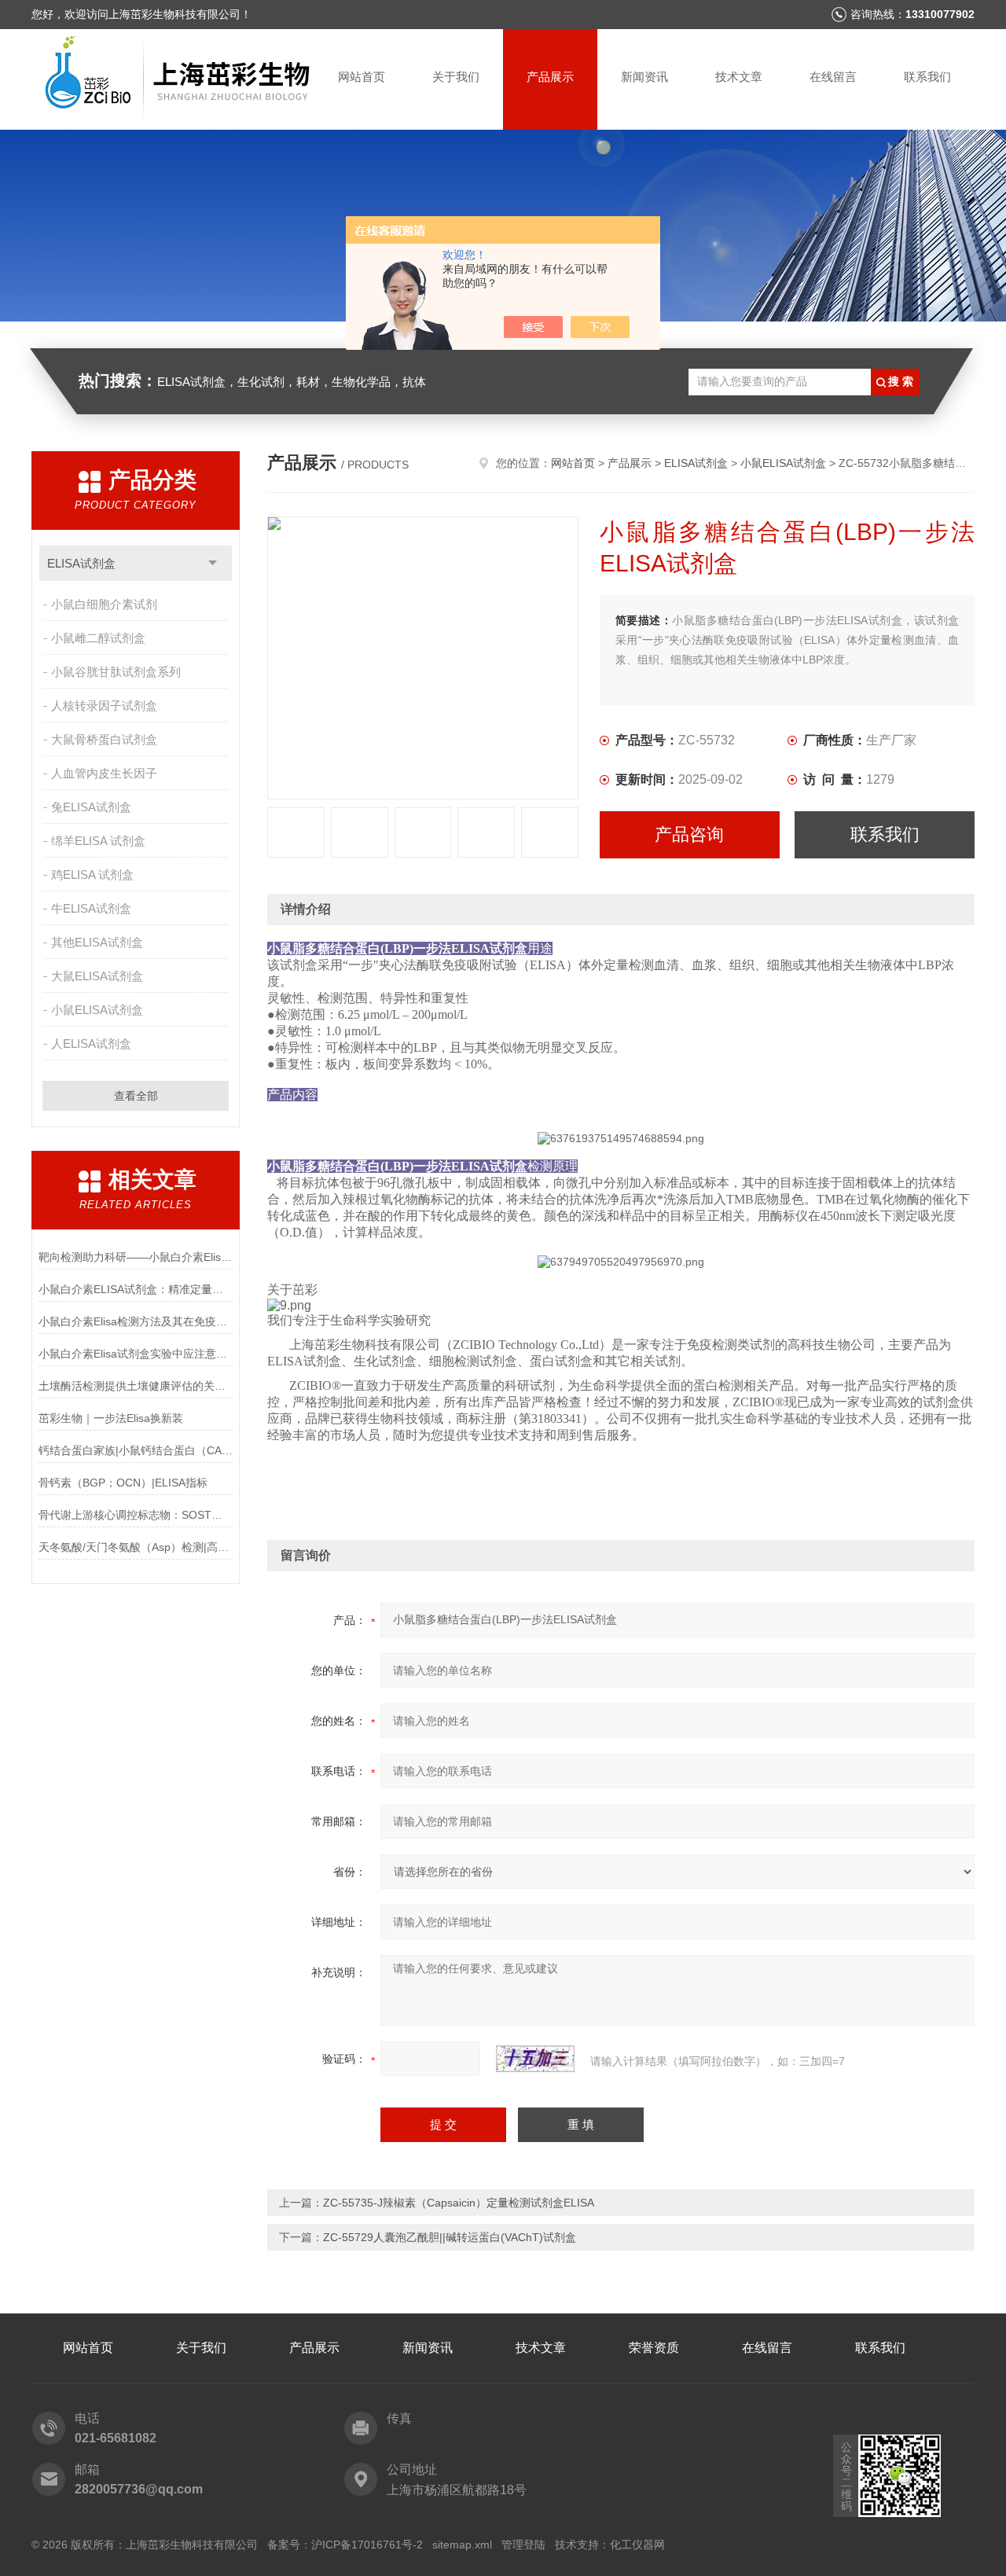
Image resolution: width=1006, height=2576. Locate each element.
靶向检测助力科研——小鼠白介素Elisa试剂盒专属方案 (136, 1257)
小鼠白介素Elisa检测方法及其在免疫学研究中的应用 (136, 1321)
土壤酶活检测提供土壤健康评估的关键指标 (136, 1386)
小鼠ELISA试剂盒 (97, 1010)
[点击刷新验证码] (535, 2059)
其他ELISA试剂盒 (97, 942)
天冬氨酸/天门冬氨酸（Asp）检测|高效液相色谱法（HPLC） (136, 1547)
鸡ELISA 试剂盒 (92, 875)
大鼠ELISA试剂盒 (97, 976)
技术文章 (739, 77)
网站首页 (362, 77)
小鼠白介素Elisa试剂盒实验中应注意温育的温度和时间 (136, 1354)
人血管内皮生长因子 (104, 773)
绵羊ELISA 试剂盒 (98, 841)
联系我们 (927, 77)
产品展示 (550, 77)
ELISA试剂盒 (81, 563)
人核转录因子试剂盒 (104, 706)
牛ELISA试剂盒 (91, 908)
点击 (213, 563)
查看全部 (136, 1096)
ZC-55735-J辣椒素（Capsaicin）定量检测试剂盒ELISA (459, 2203)
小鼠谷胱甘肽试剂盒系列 (116, 672)
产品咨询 (689, 834)
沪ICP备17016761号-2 (367, 2545)
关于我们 (456, 77)
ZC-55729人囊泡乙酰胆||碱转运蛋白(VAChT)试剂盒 (450, 2237)
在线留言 (833, 77)
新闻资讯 (644, 77)
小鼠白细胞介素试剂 (104, 604)
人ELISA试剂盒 (91, 1044)
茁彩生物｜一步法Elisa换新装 (111, 1418)
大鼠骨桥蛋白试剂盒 (104, 739)
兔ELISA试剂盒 (91, 807)
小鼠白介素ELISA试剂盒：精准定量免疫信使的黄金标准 (136, 1289)
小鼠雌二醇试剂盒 (98, 638)
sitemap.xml (462, 2545)
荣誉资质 (654, 2348)
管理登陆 (523, 2545)
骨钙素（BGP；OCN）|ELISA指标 (123, 1483)
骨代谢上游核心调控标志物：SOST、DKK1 (136, 1515)
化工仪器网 (637, 2545)
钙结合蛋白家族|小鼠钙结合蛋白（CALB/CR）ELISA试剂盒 (136, 1450)
